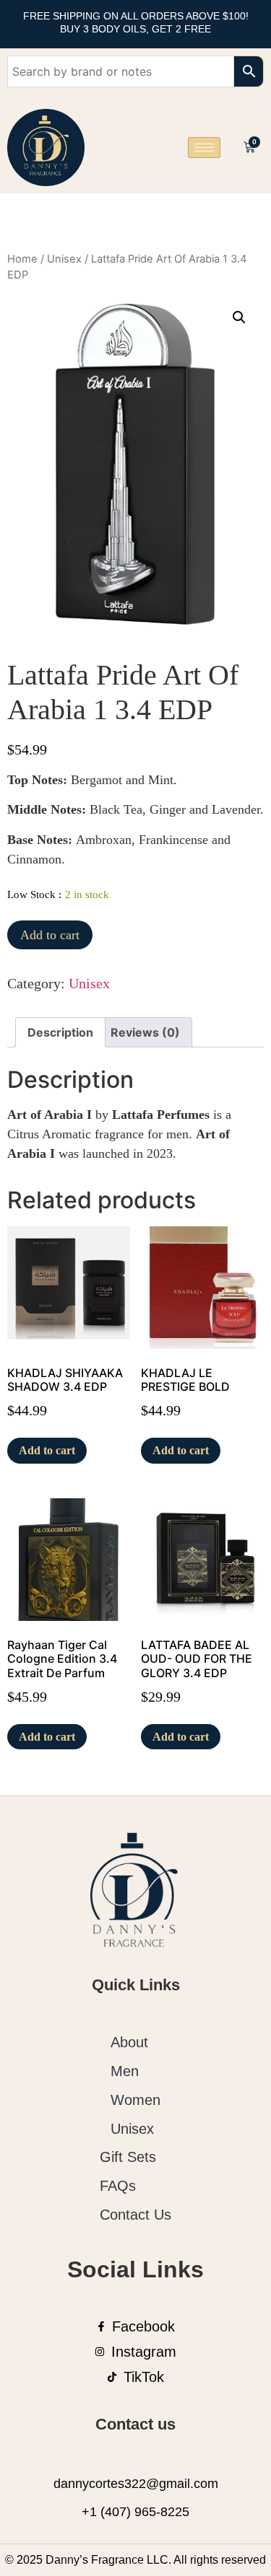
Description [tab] (60, 1032)
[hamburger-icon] (204, 148)
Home (22, 259)
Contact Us (135, 2215)
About (129, 2042)
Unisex (64, 259)
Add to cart (50, 935)
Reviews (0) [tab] (145, 1032)
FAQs (118, 2186)
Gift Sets (128, 2157)
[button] (239, 317)
